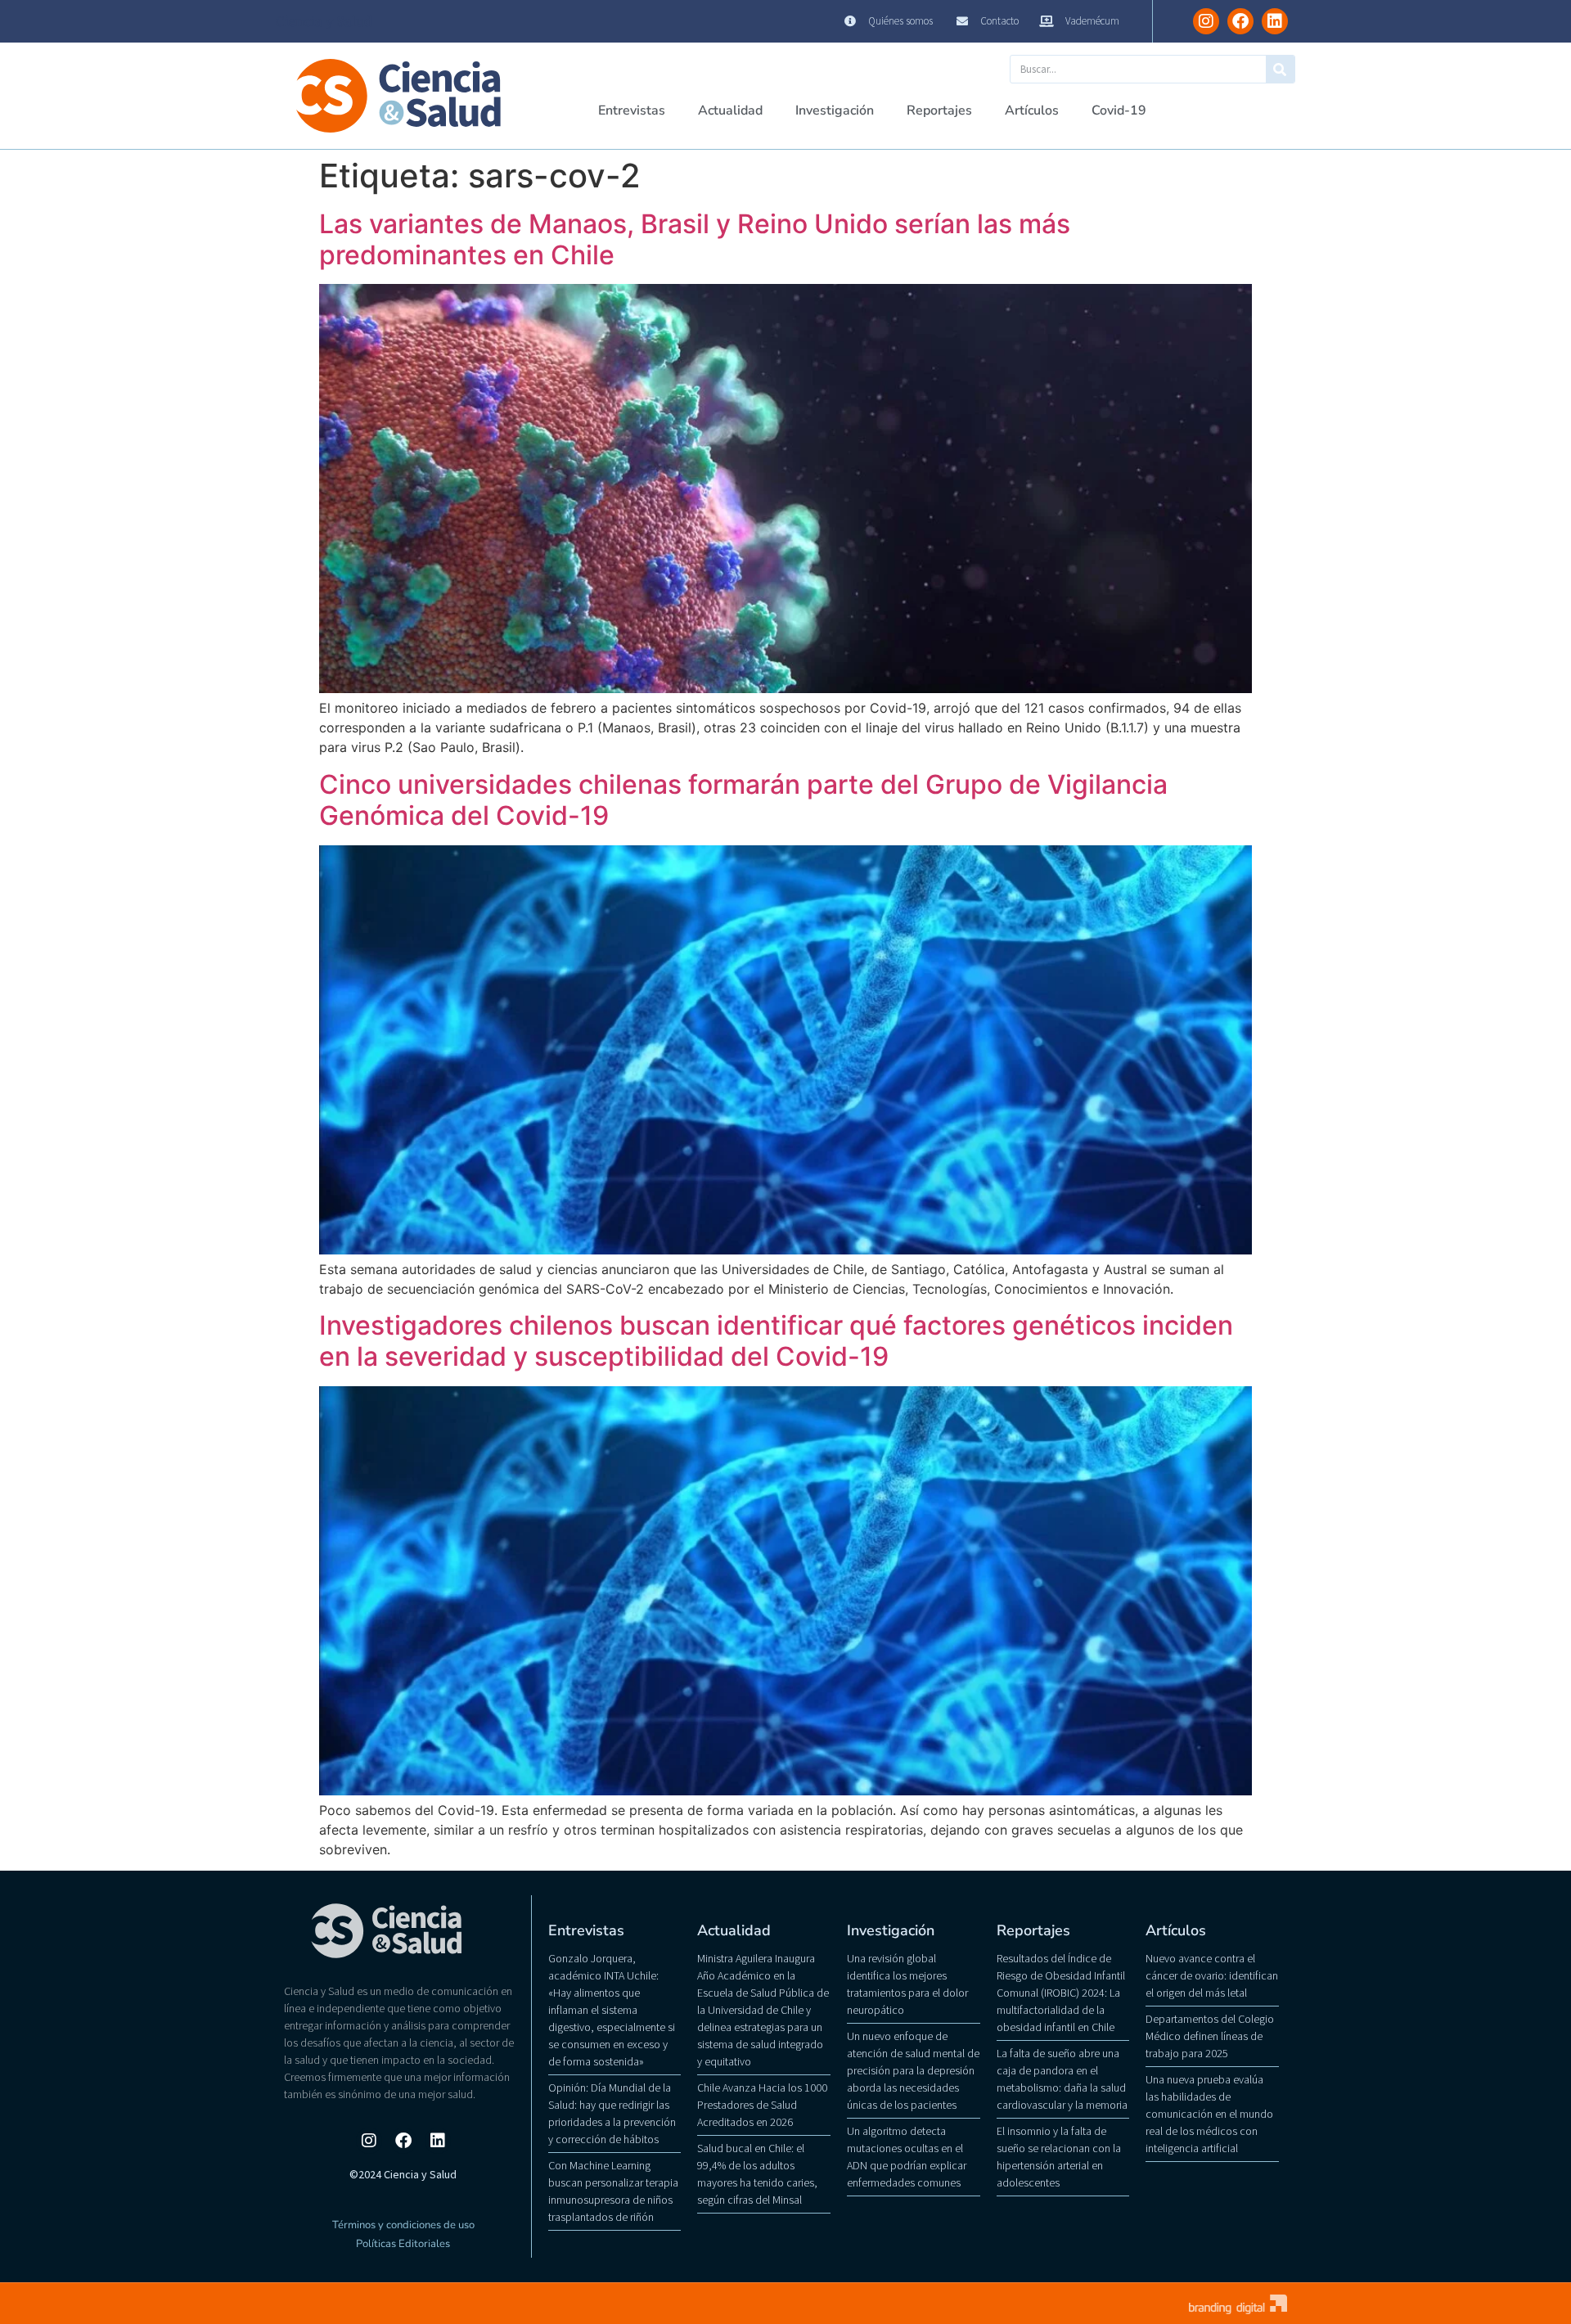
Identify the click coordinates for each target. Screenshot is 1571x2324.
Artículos (1032, 110)
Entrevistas (632, 110)
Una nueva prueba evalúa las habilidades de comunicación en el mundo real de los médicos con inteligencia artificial (1209, 2114)
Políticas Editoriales (403, 2244)
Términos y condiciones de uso (403, 2225)
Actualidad (730, 110)
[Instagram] (1206, 21)
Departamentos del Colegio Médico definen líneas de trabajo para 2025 (1210, 2036)
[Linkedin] (1275, 21)
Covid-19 (1119, 110)
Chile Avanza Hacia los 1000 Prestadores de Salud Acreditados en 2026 (762, 2105)
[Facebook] (1240, 21)
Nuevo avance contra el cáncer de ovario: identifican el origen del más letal (1212, 1975)
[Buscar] (1280, 69)
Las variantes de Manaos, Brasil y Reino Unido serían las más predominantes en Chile (695, 239)
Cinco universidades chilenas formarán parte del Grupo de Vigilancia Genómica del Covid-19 (743, 800)
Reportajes (939, 110)
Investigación (835, 110)
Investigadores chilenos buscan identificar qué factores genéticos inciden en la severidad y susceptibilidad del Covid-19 (776, 1341)
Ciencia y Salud (324, 21)
